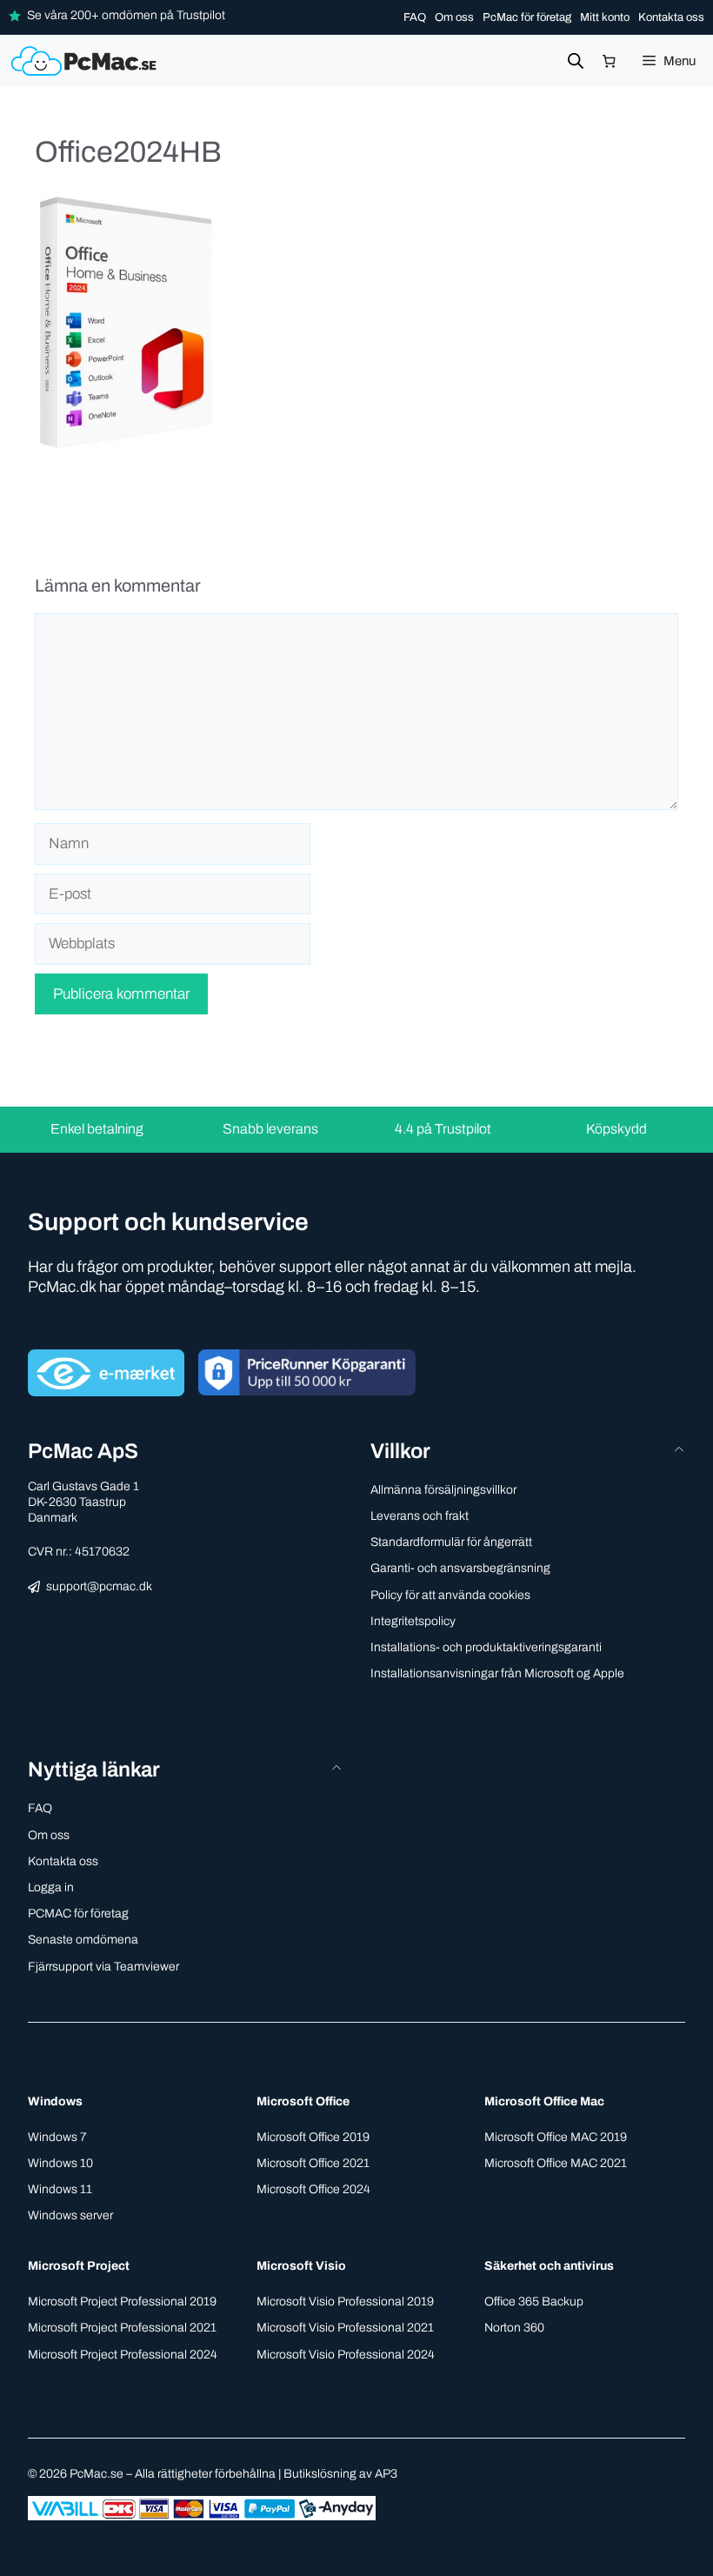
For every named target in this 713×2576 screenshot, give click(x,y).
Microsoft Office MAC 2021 (556, 2163)
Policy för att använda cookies (450, 1595)
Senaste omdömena (83, 1940)
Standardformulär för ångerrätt (451, 1542)
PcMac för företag (527, 17)
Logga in (51, 1887)
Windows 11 (60, 2189)
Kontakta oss (671, 17)
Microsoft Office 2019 (313, 2137)
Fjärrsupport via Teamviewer (103, 1967)
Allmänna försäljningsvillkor (443, 1490)
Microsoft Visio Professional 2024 (346, 2355)
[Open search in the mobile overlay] (576, 61)
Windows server (70, 2215)
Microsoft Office (303, 2101)
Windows (55, 2101)
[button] (185, 1770)
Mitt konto (605, 17)
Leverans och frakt (420, 1516)
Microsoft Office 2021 (313, 2163)
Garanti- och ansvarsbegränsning (460, 1568)
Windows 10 (60, 2163)
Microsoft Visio (301, 2266)
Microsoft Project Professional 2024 (123, 2355)
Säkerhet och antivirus (549, 2266)
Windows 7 (57, 2137)
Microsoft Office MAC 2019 (556, 2137)
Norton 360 (514, 2328)
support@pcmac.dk (99, 1586)
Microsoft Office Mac (544, 2101)
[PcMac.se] (86, 61)
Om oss (454, 17)
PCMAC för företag (78, 1914)
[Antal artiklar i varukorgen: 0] (610, 61)
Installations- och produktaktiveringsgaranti (486, 1647)
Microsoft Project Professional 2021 (122, 2328)
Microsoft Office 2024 (313, 2189)
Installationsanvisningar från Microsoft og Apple (497, 1673)
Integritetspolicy (413, 1621)
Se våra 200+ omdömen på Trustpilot (126, 15)
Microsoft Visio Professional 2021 (345, 2328)
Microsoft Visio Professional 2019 (345, 2302)
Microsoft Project (79, 2266)
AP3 (386, 2474)
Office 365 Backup (534, 2302)
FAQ (415, 17)
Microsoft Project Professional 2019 (122, 2302)
